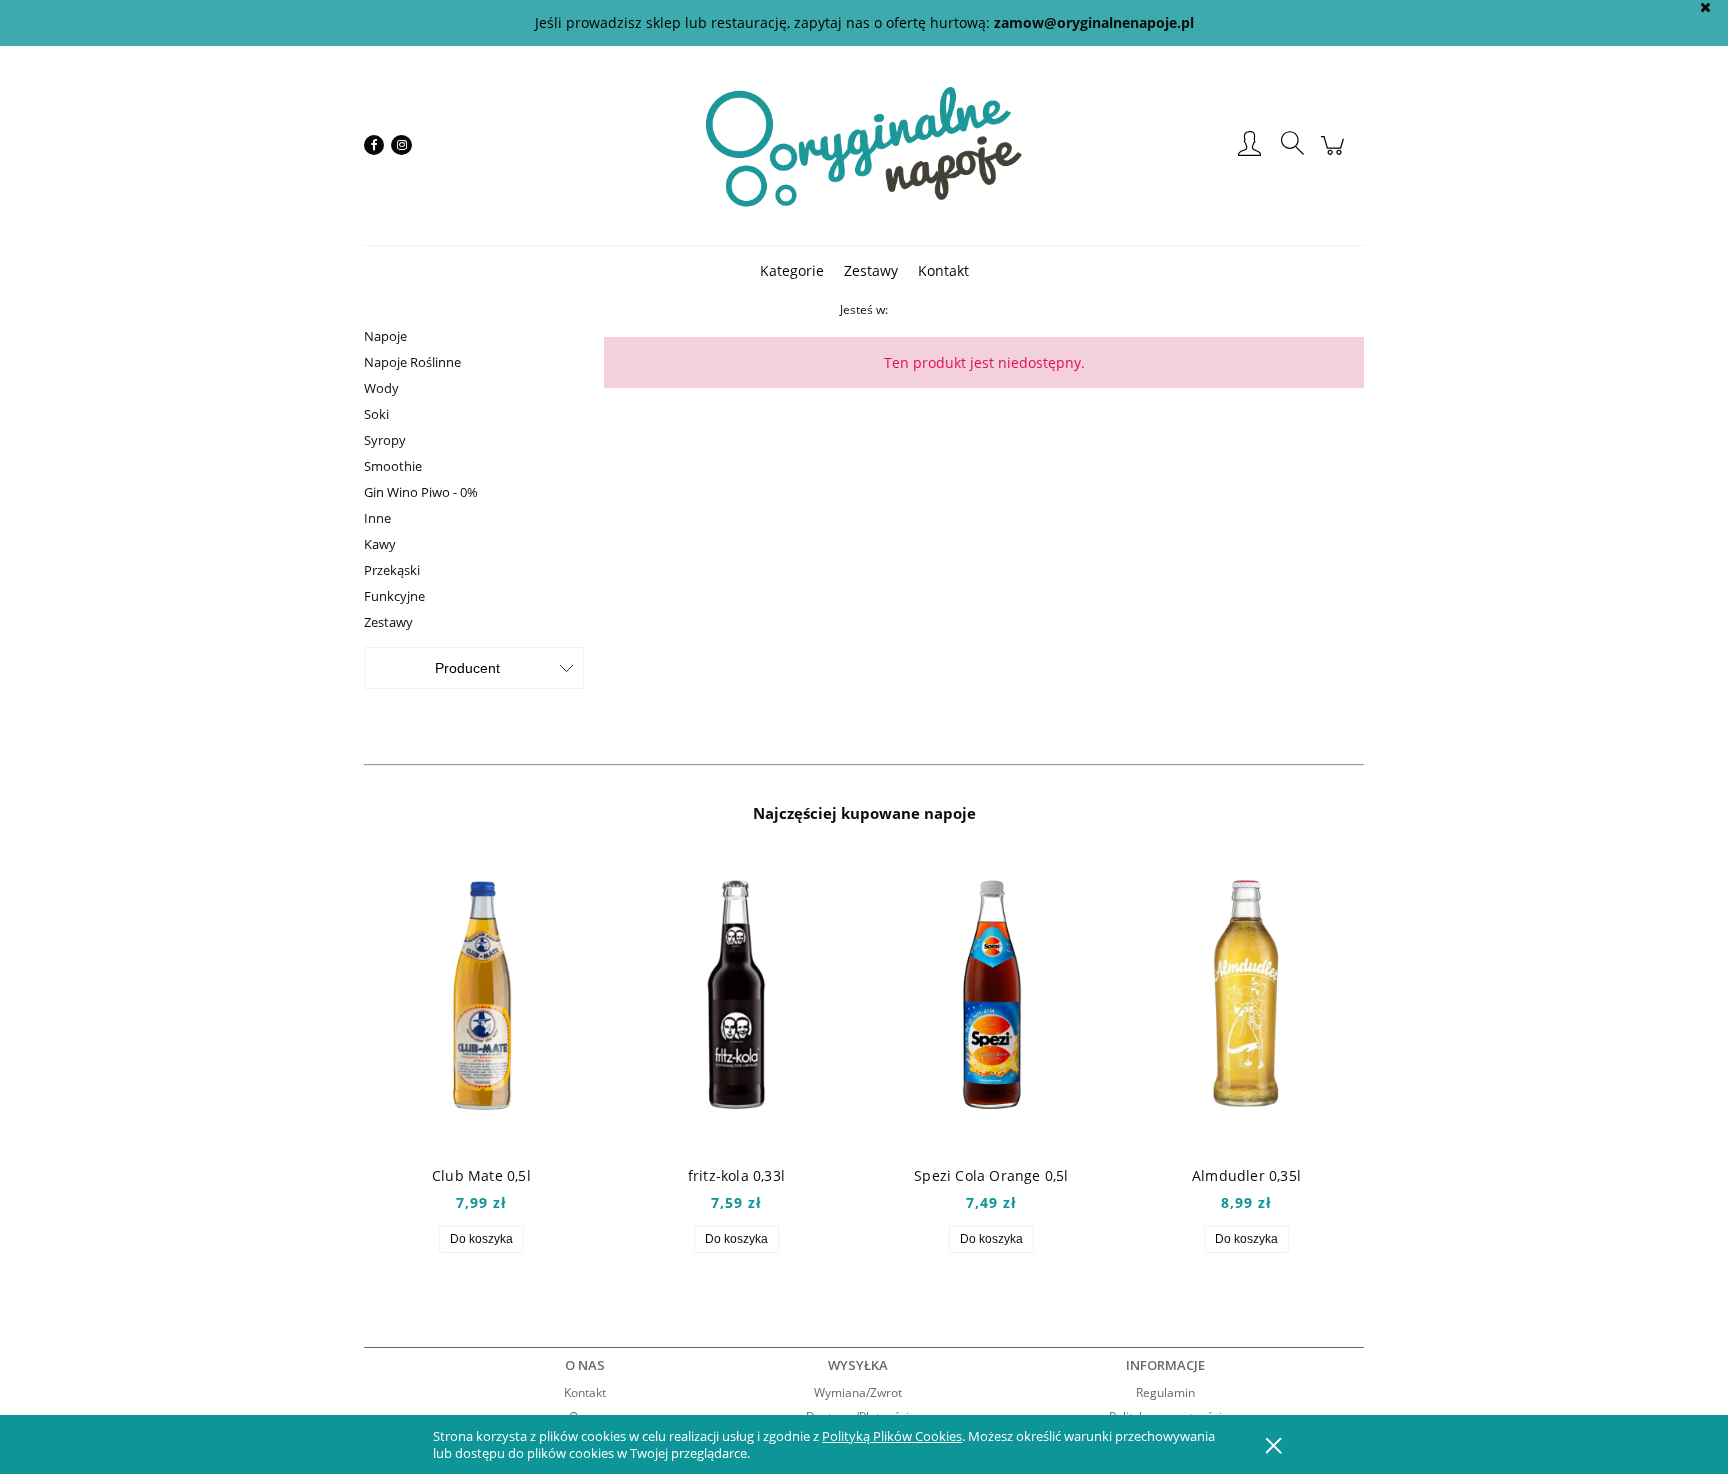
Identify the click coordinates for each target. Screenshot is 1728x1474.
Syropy (385, 440)
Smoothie (393, 466)
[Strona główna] (864, 145)
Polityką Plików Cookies (892, 1436)
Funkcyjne (394, 596)
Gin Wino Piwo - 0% (421, 492)
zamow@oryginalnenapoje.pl (1094, 22)
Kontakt (585, 1392)
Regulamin (1165, 1392)
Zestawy (388, 622)
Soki (376, 414)
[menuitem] (792, 270)
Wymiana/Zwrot (858, 1392)
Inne (377, 518)
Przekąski (392, 570)
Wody (381, 388)
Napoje (385, 336)
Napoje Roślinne (412, 362)
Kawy (380, 544)
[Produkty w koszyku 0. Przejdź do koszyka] (1335, 155)
